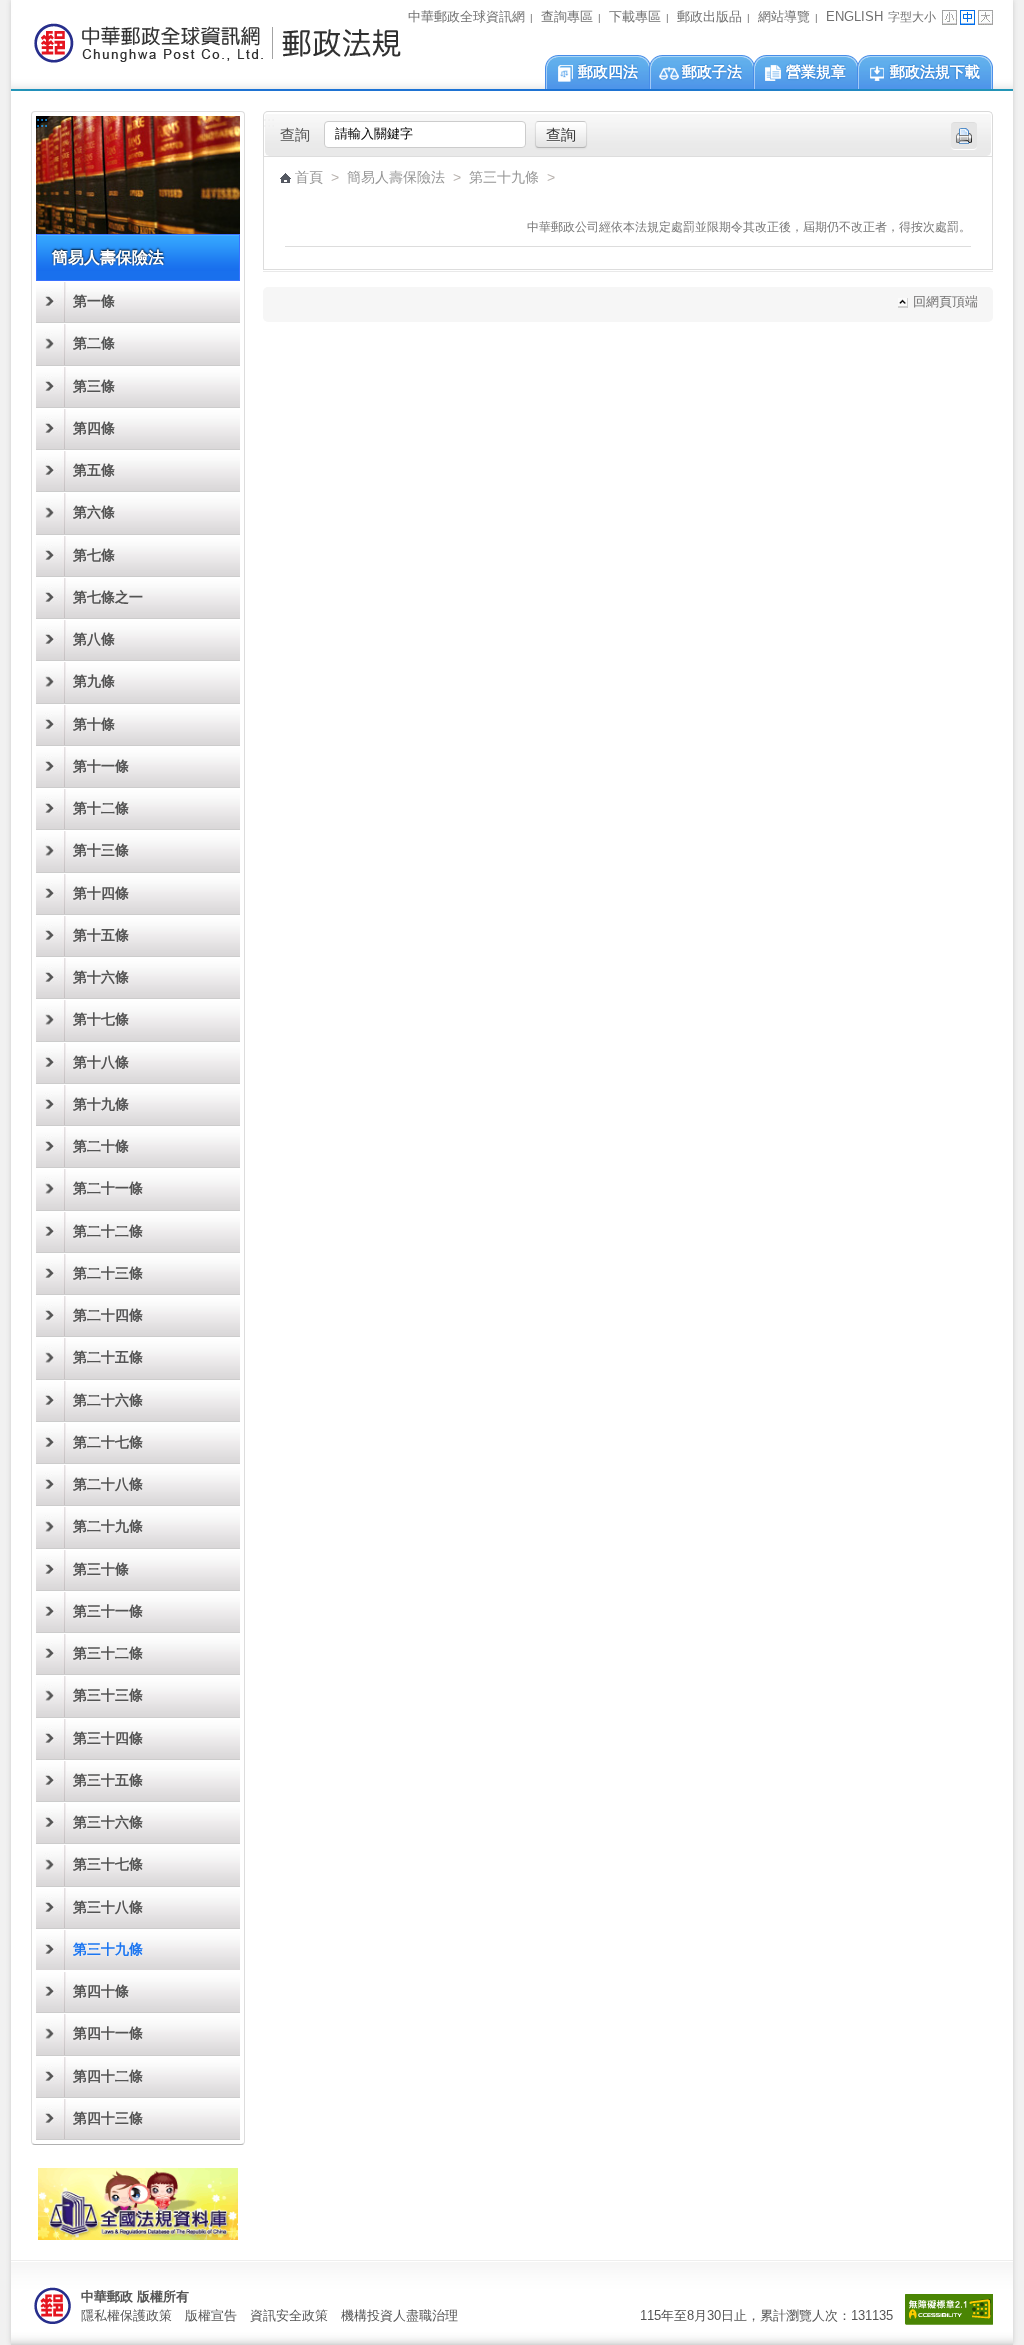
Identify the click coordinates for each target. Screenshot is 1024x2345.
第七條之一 (108, 597)
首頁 (309, 177)
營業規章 (816, 71)
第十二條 (101, 808)
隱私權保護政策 (126, 2315)
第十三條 (101, 850)
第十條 (94, 724)
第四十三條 (108, 2118)
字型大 (985, 17)
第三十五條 (108, 1780)
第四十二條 (108, 2076)
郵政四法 (608, 71)
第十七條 (101, 1019)
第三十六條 (108, 1822)
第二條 (94, 343)
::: (17, 10)
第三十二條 (108, 1653)
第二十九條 (108, 1526)
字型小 (949, 17)
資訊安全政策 (289, 2315)
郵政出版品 (709, 16)
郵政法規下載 (935, 71)
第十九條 (101, 1104)
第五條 (94, 470)
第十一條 (101, 766)
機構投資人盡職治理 (399, 2315)
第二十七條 (108, 1442)
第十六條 (101, 977)
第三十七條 (108, 1864)
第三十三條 (108, 1695)
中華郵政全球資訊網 (466, 16)
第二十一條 (108, 1188)
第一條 (94, 301)
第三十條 (101, 1569)
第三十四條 (108, 1738)
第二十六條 (108, 1400)
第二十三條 (108, 1273)
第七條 (94, 555)
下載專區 (635, 16)
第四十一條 (108, 2033)
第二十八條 (108, 1484)
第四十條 (101, 1991)
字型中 (967, 17)
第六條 (94, 512)
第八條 (94, 639)
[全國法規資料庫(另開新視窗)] (138, 2234)
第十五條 (101, 935)
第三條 (94, 386)
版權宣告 (211, 2315)
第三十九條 (108, 1949)
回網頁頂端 (945, 302)
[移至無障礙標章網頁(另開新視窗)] (949, 2320)
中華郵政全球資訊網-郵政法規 (216, 43)
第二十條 (101, 1146)
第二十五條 (108, 1357)
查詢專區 (567, 16)
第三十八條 (108, 1907)
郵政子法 (712, 71)
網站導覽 (784, 16)
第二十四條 (108, 1315)
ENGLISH (854, 16)
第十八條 (101, 1062)
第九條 (94, 681)
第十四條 (101, 893)
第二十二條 (108, 1231)
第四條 (94, 428)
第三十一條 (108, 1611)
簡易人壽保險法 (396, 177)
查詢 (295, 134)
